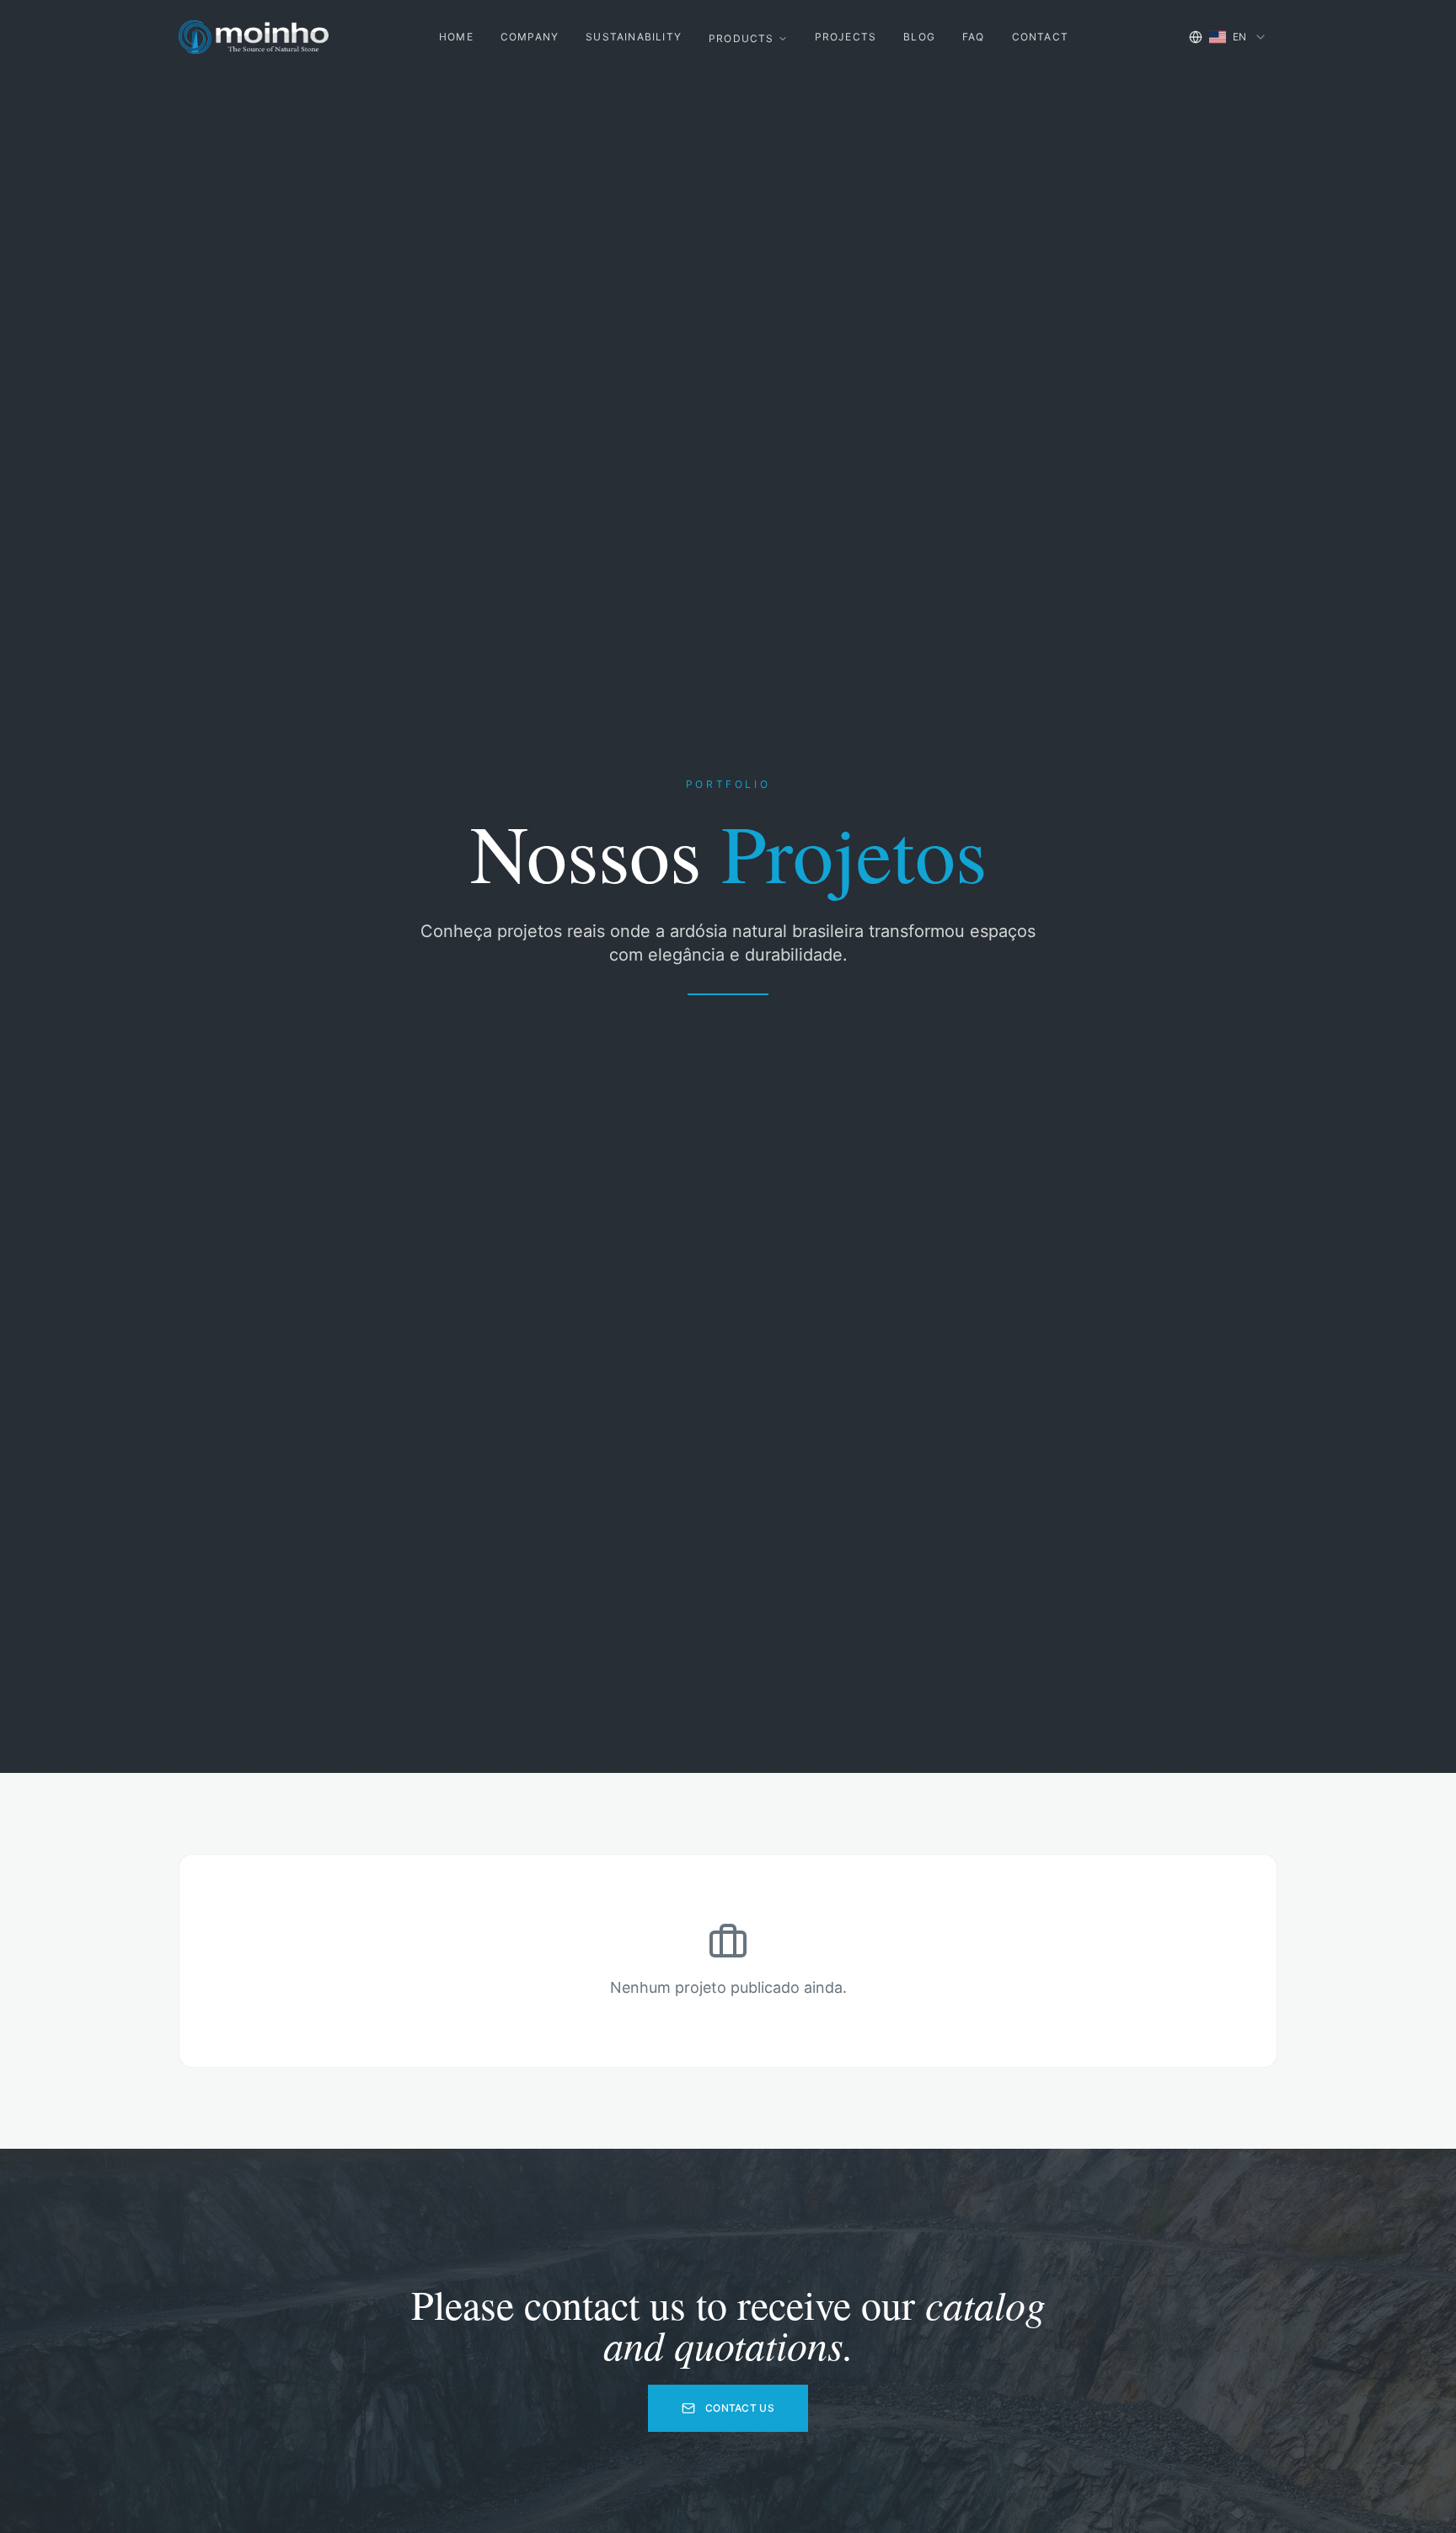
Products (741, 38)
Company (530, 37)
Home (456, 37)
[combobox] (1228, 37)
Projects (846, 37)
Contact (1040, 37)
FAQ (974, 37)
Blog (919, 37)
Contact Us (740, 2408)
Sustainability (634, 37)
